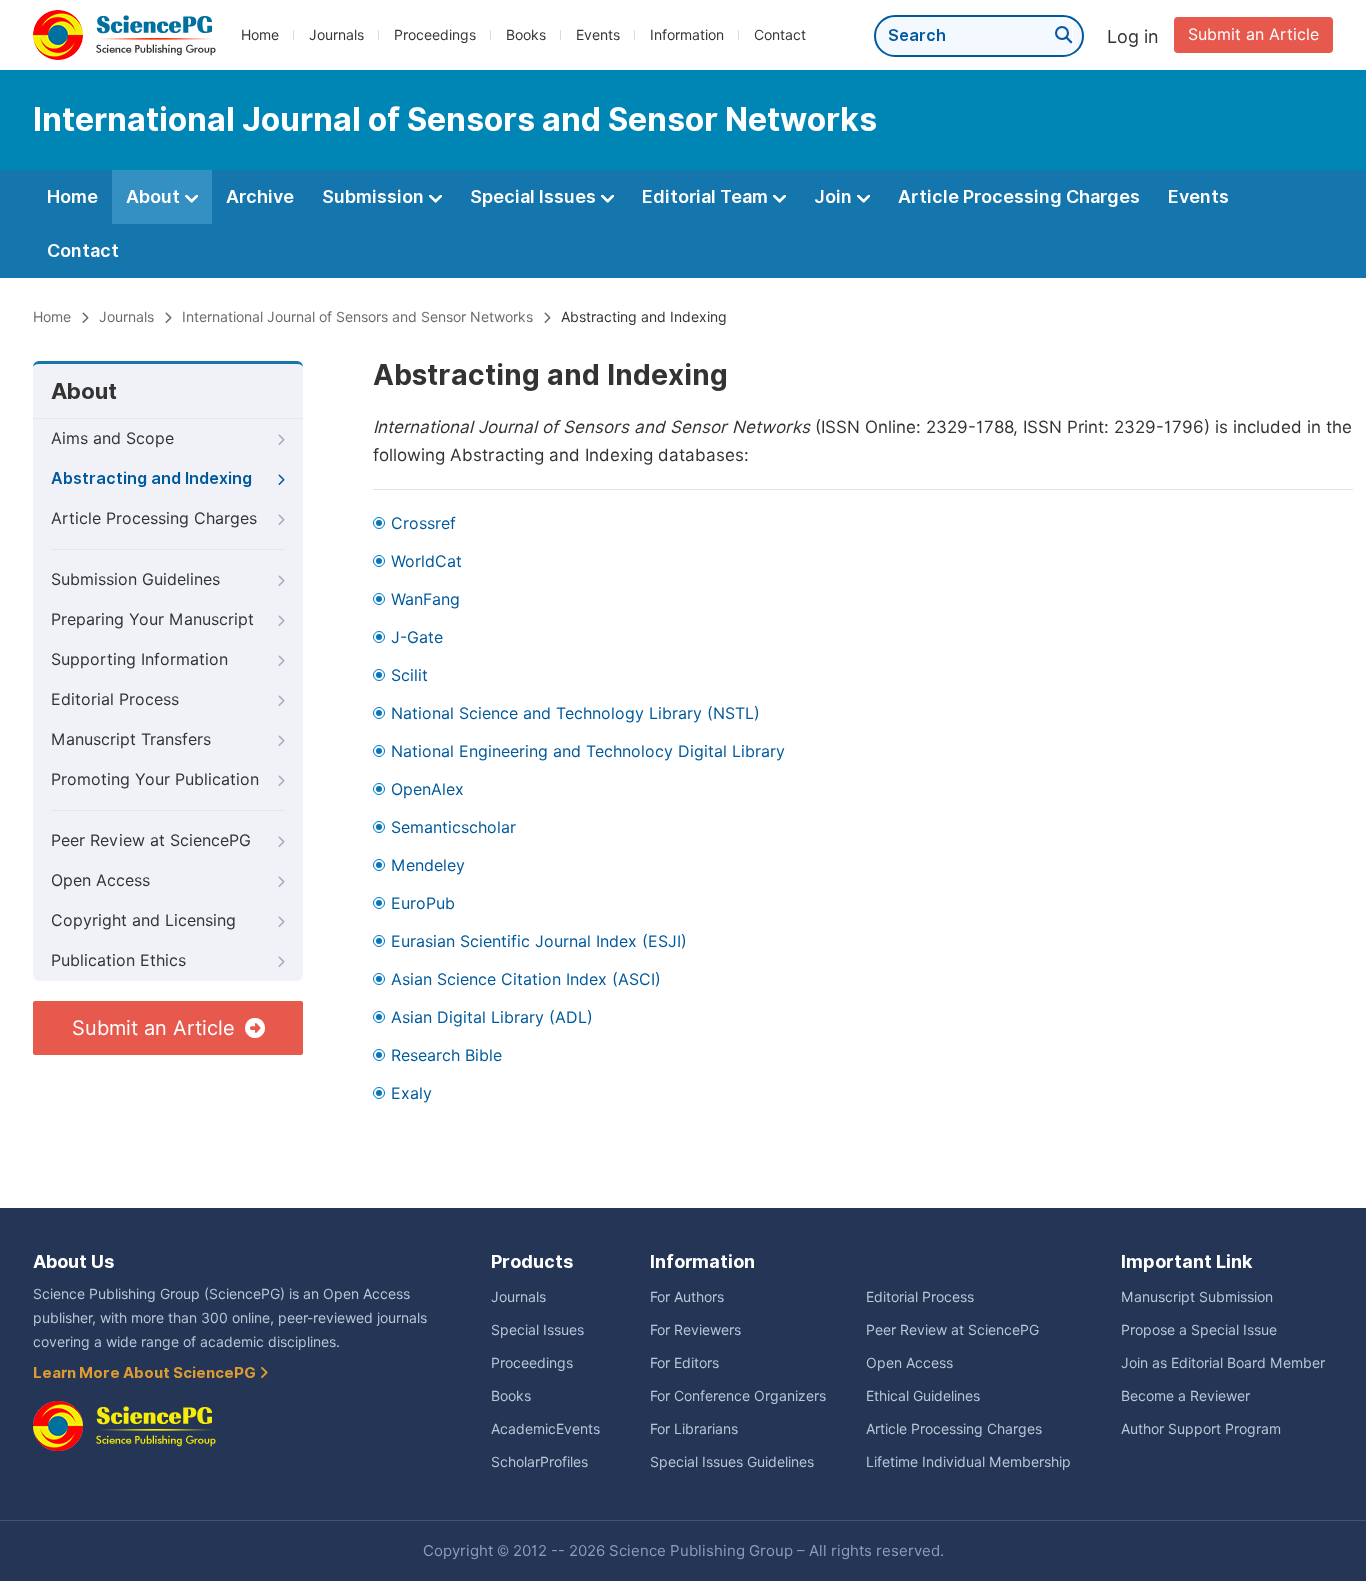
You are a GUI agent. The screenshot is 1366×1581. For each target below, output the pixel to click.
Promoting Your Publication (155, 779)
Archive (260, 196)
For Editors (684, 1363)
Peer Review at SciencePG (151, 840)
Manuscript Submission (1197, 1297)
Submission (375, 196)
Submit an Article (1253, 34)
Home (260, 35)
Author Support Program (1201, 1429)
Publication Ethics (118, 960)
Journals (336, 35)
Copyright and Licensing (143, 920)
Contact (780, 35)
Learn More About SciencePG (146, 1373)
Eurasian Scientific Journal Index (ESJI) (539, 941)
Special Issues (535, 196)
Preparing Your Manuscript (152, 619)
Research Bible (446, 1055)
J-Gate (417, 637)
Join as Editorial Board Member (1223, 1363)
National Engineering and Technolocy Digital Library (588, 751)
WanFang (425, 599)
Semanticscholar (453, 827)
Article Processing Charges (1019, 196)
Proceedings (435, 35)
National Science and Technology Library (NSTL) (575, 713)
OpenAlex (427, 789)
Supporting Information (139, 659)
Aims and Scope (112, 438)
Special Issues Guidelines (732, 1462)
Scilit (409, 675)
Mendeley (428, 865)
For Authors (687, 1297)
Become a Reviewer (1185, 1396)
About (155, 196)
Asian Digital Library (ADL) (492, 1017)
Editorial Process (115, 699)
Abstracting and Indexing (151, 478)
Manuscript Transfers (131, 739)
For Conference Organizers (738, 1396)
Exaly (411, 1093)
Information (687, 35)
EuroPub (423, 903)
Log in (1133, 36)
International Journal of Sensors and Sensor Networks (357, 317)
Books (526, 35)
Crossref (423, 523)
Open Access (100, 880)
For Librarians (694, 1429)
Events (598, 35)
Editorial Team (707, 196)
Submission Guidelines (135, 579)
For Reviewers (695, 1330)
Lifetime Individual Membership (968, 1462)
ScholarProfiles (539, 1462)
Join (835, 196)
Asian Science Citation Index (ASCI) (526, 979)
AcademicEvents (545, 1429)
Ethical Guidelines (923, 1396)
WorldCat (426, 561)
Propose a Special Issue (1199, 1330)
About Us (73, 1261)
